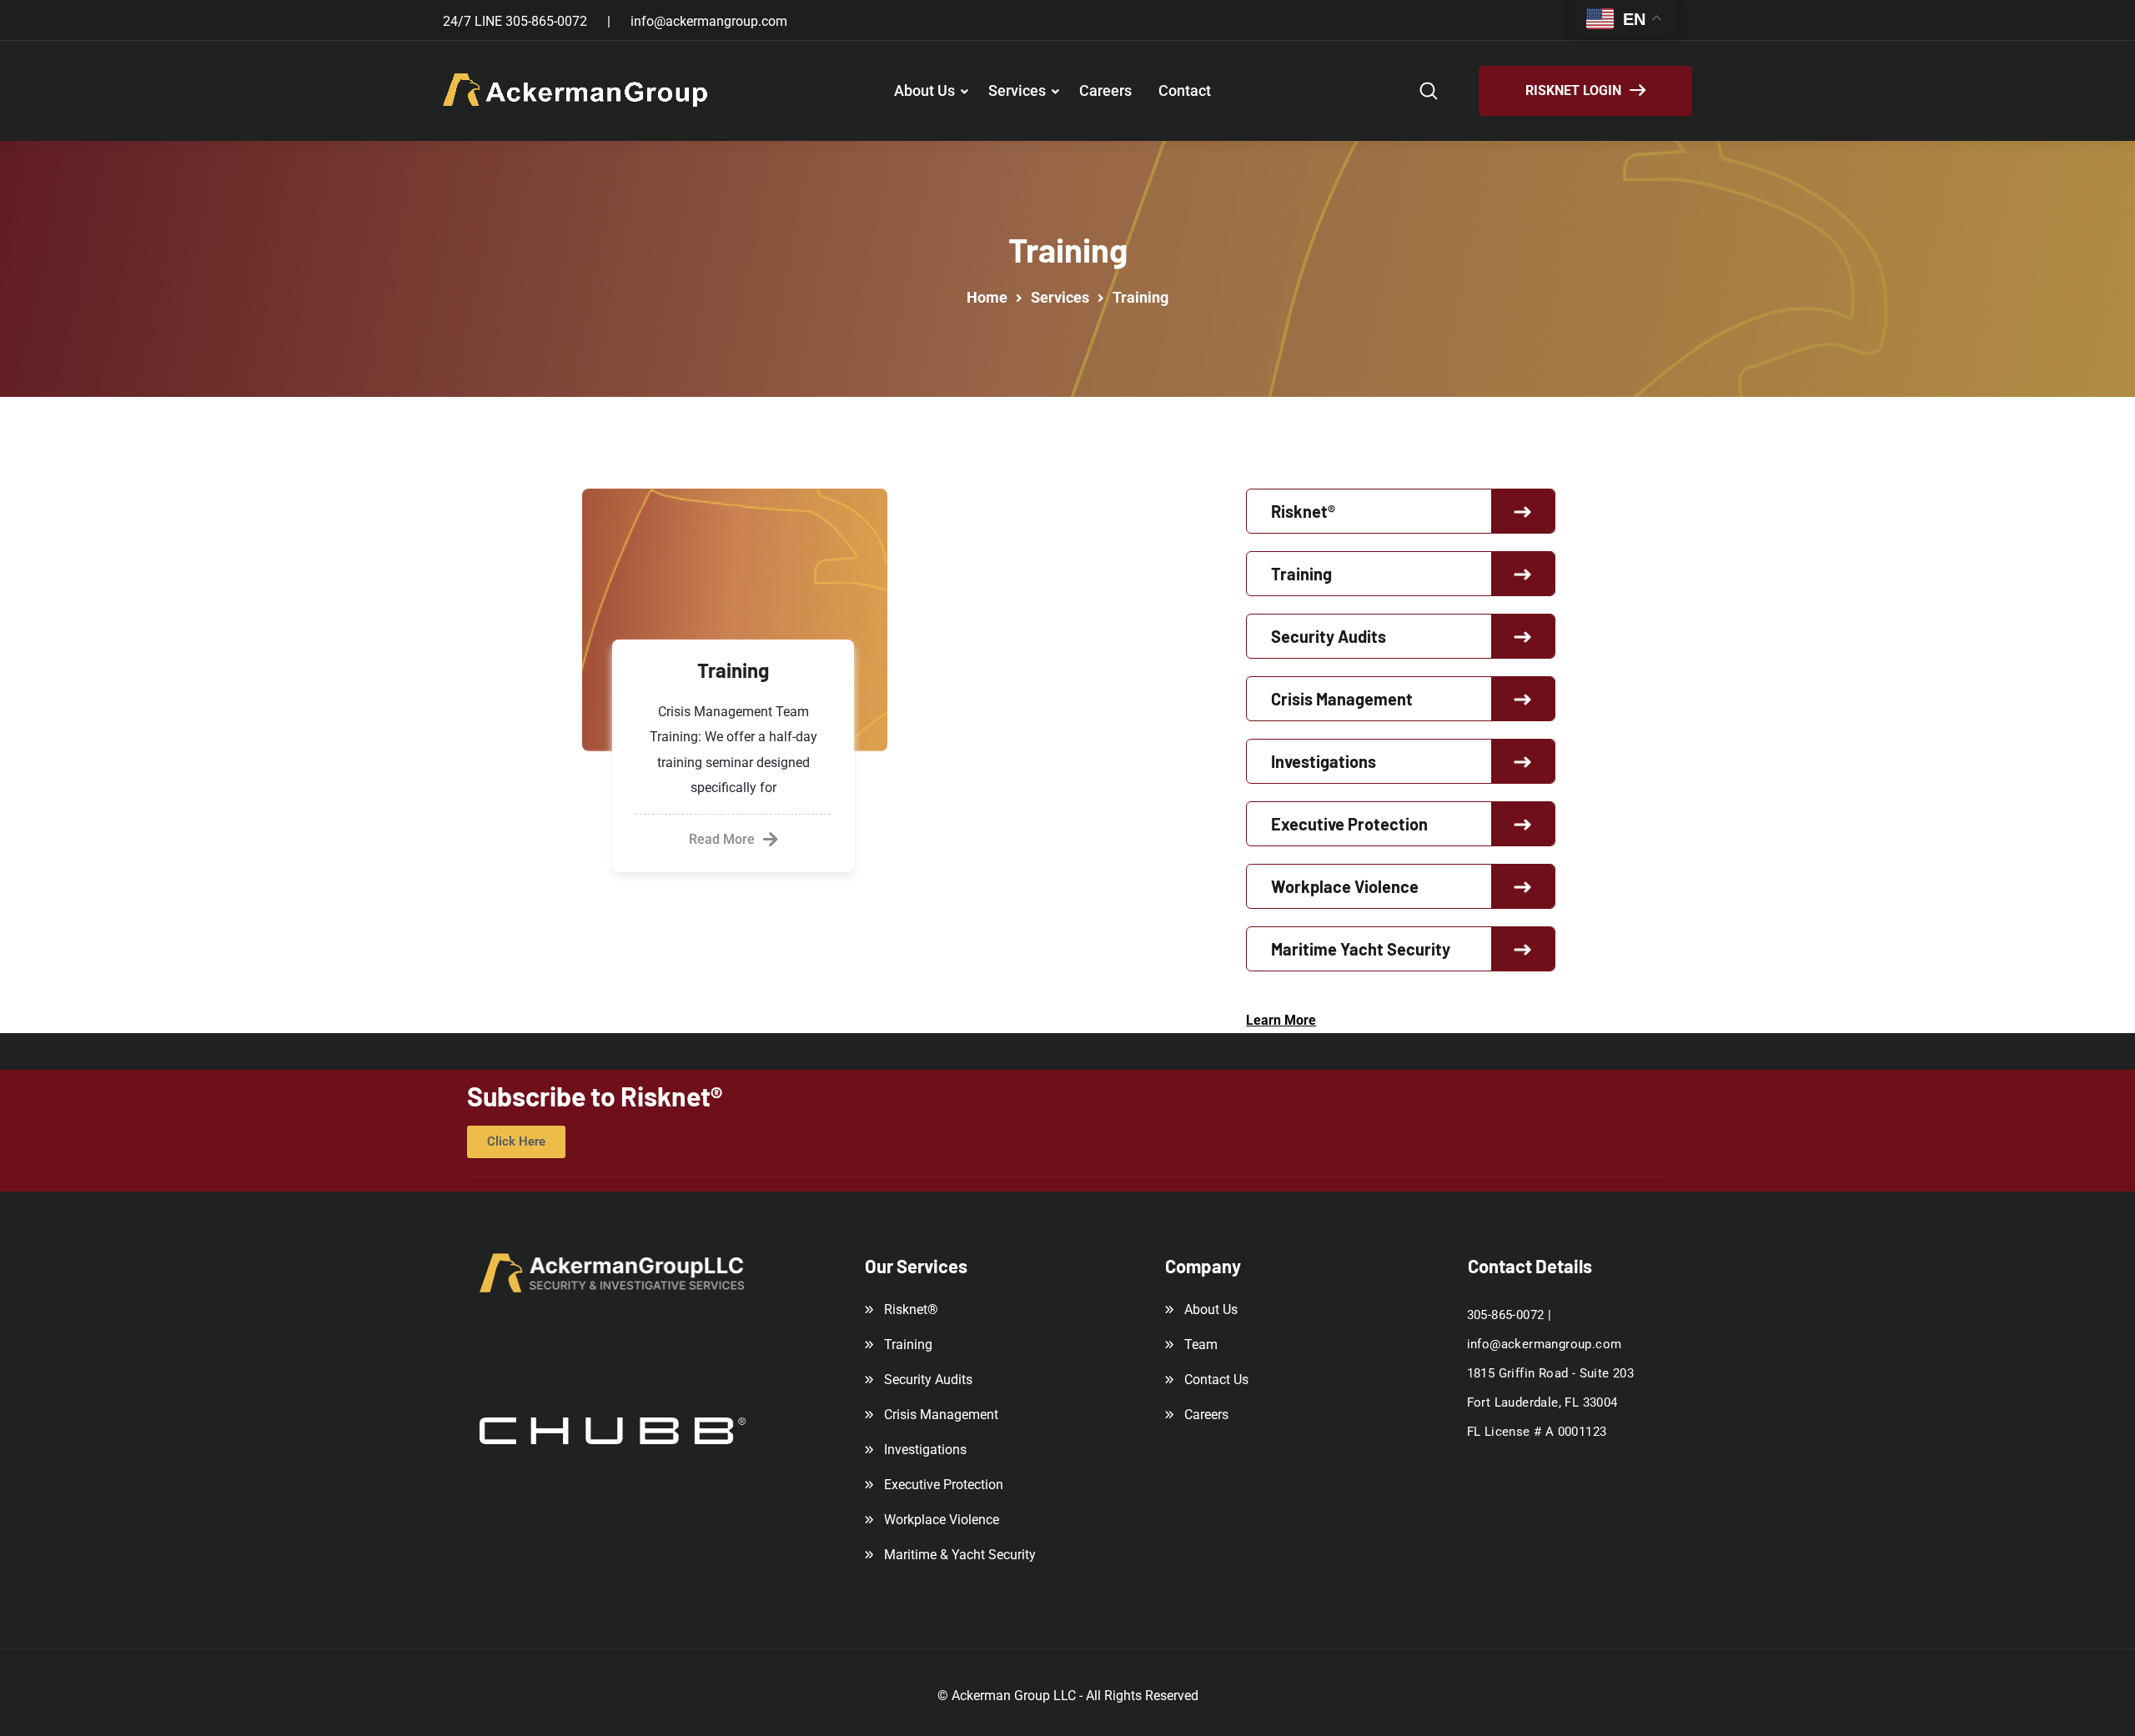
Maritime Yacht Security (1361, 949)
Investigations (1324, 761)
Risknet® (1303, 511)
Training (733, 670)
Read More (722, 839)
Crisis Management (1342, 699)
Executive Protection (1349, 824)
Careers (1105, 90)
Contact (1185, 90)
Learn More (1281, 1020)
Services (1017, 90)
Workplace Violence (1345, 886)
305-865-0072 (546, 21)
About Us (924, 90)
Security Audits (1329, 636)
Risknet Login (1573, 90)
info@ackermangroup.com (709, 21)
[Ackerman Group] (576, 91)
